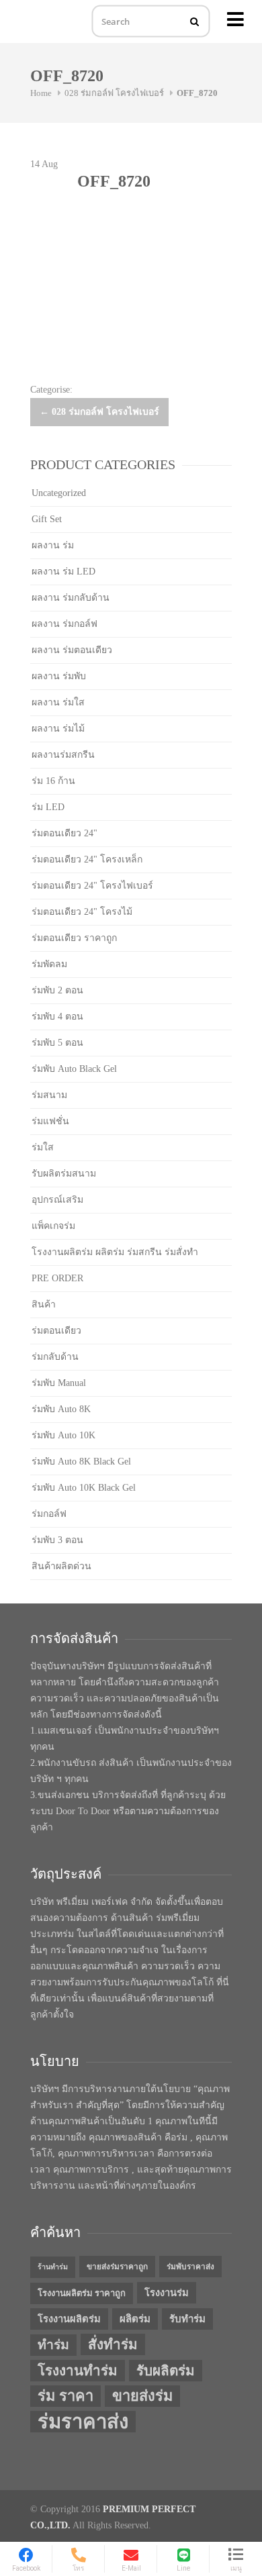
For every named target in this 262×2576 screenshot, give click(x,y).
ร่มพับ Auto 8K (61, 1409)
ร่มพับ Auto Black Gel (74, 1069)
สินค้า (44, 1304)
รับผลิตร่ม (166, 2371)
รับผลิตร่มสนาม (64, 1174)
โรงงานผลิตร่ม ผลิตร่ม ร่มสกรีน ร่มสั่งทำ (115, 1252)
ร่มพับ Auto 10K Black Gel (84, 1488)
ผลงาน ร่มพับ (59, 676)
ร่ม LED (48, 807)
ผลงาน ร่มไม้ (58, 729)
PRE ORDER (57, 1278)
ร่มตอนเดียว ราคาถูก (74, 938)
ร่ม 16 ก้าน (53, 781)
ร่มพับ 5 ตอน (57, 1043)
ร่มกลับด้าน (55, 1357)
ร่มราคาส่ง (83, 2422)
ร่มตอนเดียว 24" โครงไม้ (82, 912)
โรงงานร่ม (167, 2293)
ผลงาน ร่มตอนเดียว (72, 650)
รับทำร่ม (187, 2319)
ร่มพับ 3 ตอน (57, 1540)
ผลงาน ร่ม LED (63, 572)
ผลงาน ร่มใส (58, 702)
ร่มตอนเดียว (56, 1331)
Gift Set (47, 519)
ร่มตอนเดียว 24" (64, 833)
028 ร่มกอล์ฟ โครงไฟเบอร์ (114, 93)
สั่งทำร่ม (113, 2344)
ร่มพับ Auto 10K (63, 1435)
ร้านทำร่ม (53, 2267)
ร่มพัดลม (49, 964)
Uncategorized (59, 493)
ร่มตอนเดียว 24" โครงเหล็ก (87, 859)
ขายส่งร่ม (142, 2396)
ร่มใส (43, 1147)
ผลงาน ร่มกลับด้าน (71, 598)
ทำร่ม (53, 2345)
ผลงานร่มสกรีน (63, 755)
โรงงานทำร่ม (78, 2371)
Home (41, 93)
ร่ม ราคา (65, 2396)
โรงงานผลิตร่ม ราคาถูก (82, 2293)
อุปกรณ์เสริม (57, 1200)
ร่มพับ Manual (59, 1383)
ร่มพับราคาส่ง (190, 2267)
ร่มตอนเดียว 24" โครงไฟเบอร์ (92, 886)
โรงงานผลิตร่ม (69, 2319)
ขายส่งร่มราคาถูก (117, 2267)
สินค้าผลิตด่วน (61, 1566)
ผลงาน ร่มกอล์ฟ (64, 624)
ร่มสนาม (49, 1095)
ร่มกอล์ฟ (49, 1514)
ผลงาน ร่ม (53, 545)
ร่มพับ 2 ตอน (57, 990)
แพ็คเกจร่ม (53, 1226)
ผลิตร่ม (135, 2319)
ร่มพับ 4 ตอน (57, 1017)
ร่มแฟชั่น (50, 1121)
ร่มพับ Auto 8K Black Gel (81, 1462)
